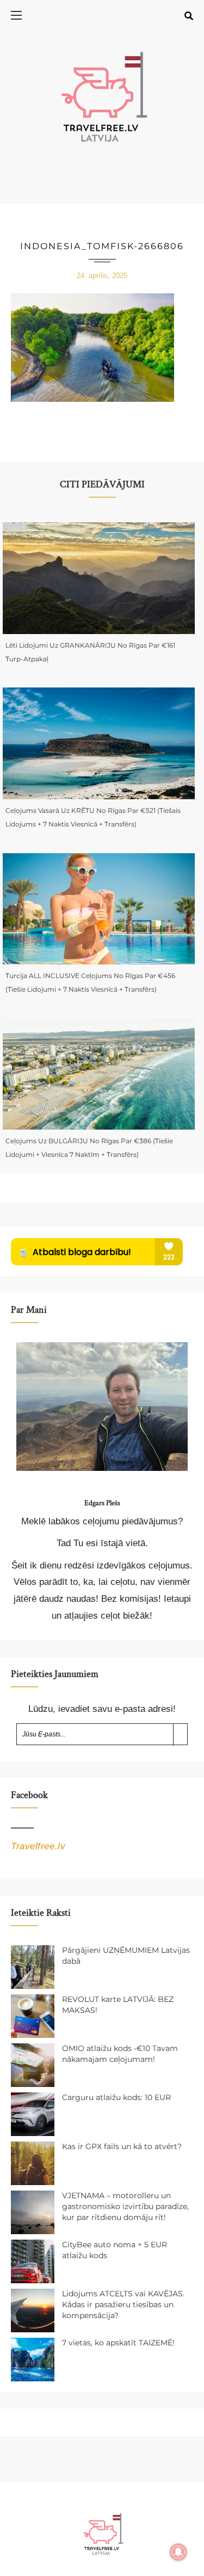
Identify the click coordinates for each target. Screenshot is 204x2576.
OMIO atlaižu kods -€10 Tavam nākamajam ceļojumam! (120, 2054)
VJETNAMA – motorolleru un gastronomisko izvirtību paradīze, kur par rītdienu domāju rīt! (125, 2206)
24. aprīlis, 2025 (102, 276)
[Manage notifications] (178, 2552)
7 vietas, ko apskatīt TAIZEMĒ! (118, 2343)
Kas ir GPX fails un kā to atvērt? (122, 2146)
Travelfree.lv (38, 1846)
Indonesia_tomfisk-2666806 (102, 246)
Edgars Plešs (102, 1503)
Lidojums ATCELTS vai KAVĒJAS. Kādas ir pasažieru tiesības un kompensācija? (123, 2304)
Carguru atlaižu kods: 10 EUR (116, 2097)
